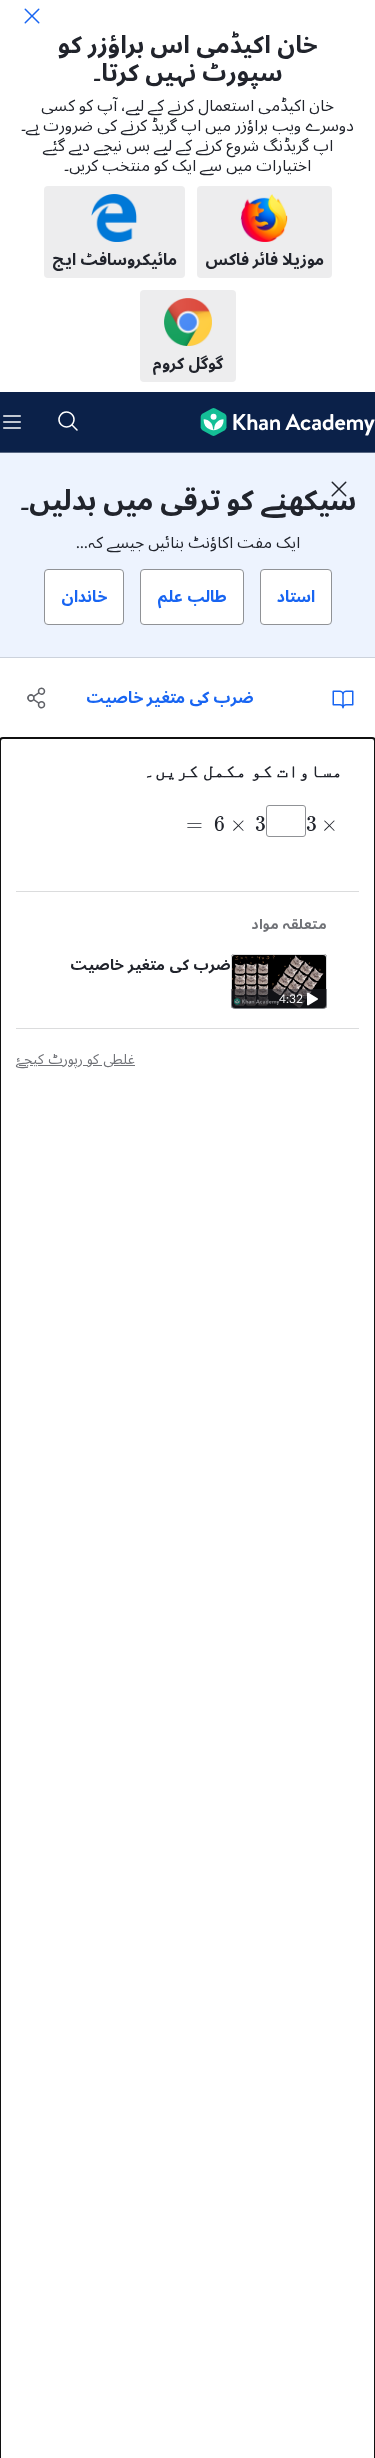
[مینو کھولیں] (12, 422)
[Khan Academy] (279, 422)
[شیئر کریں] (37, 698)
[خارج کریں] (32, 16)
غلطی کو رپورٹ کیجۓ (75, 1060)
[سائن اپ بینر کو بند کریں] (339, 489)
